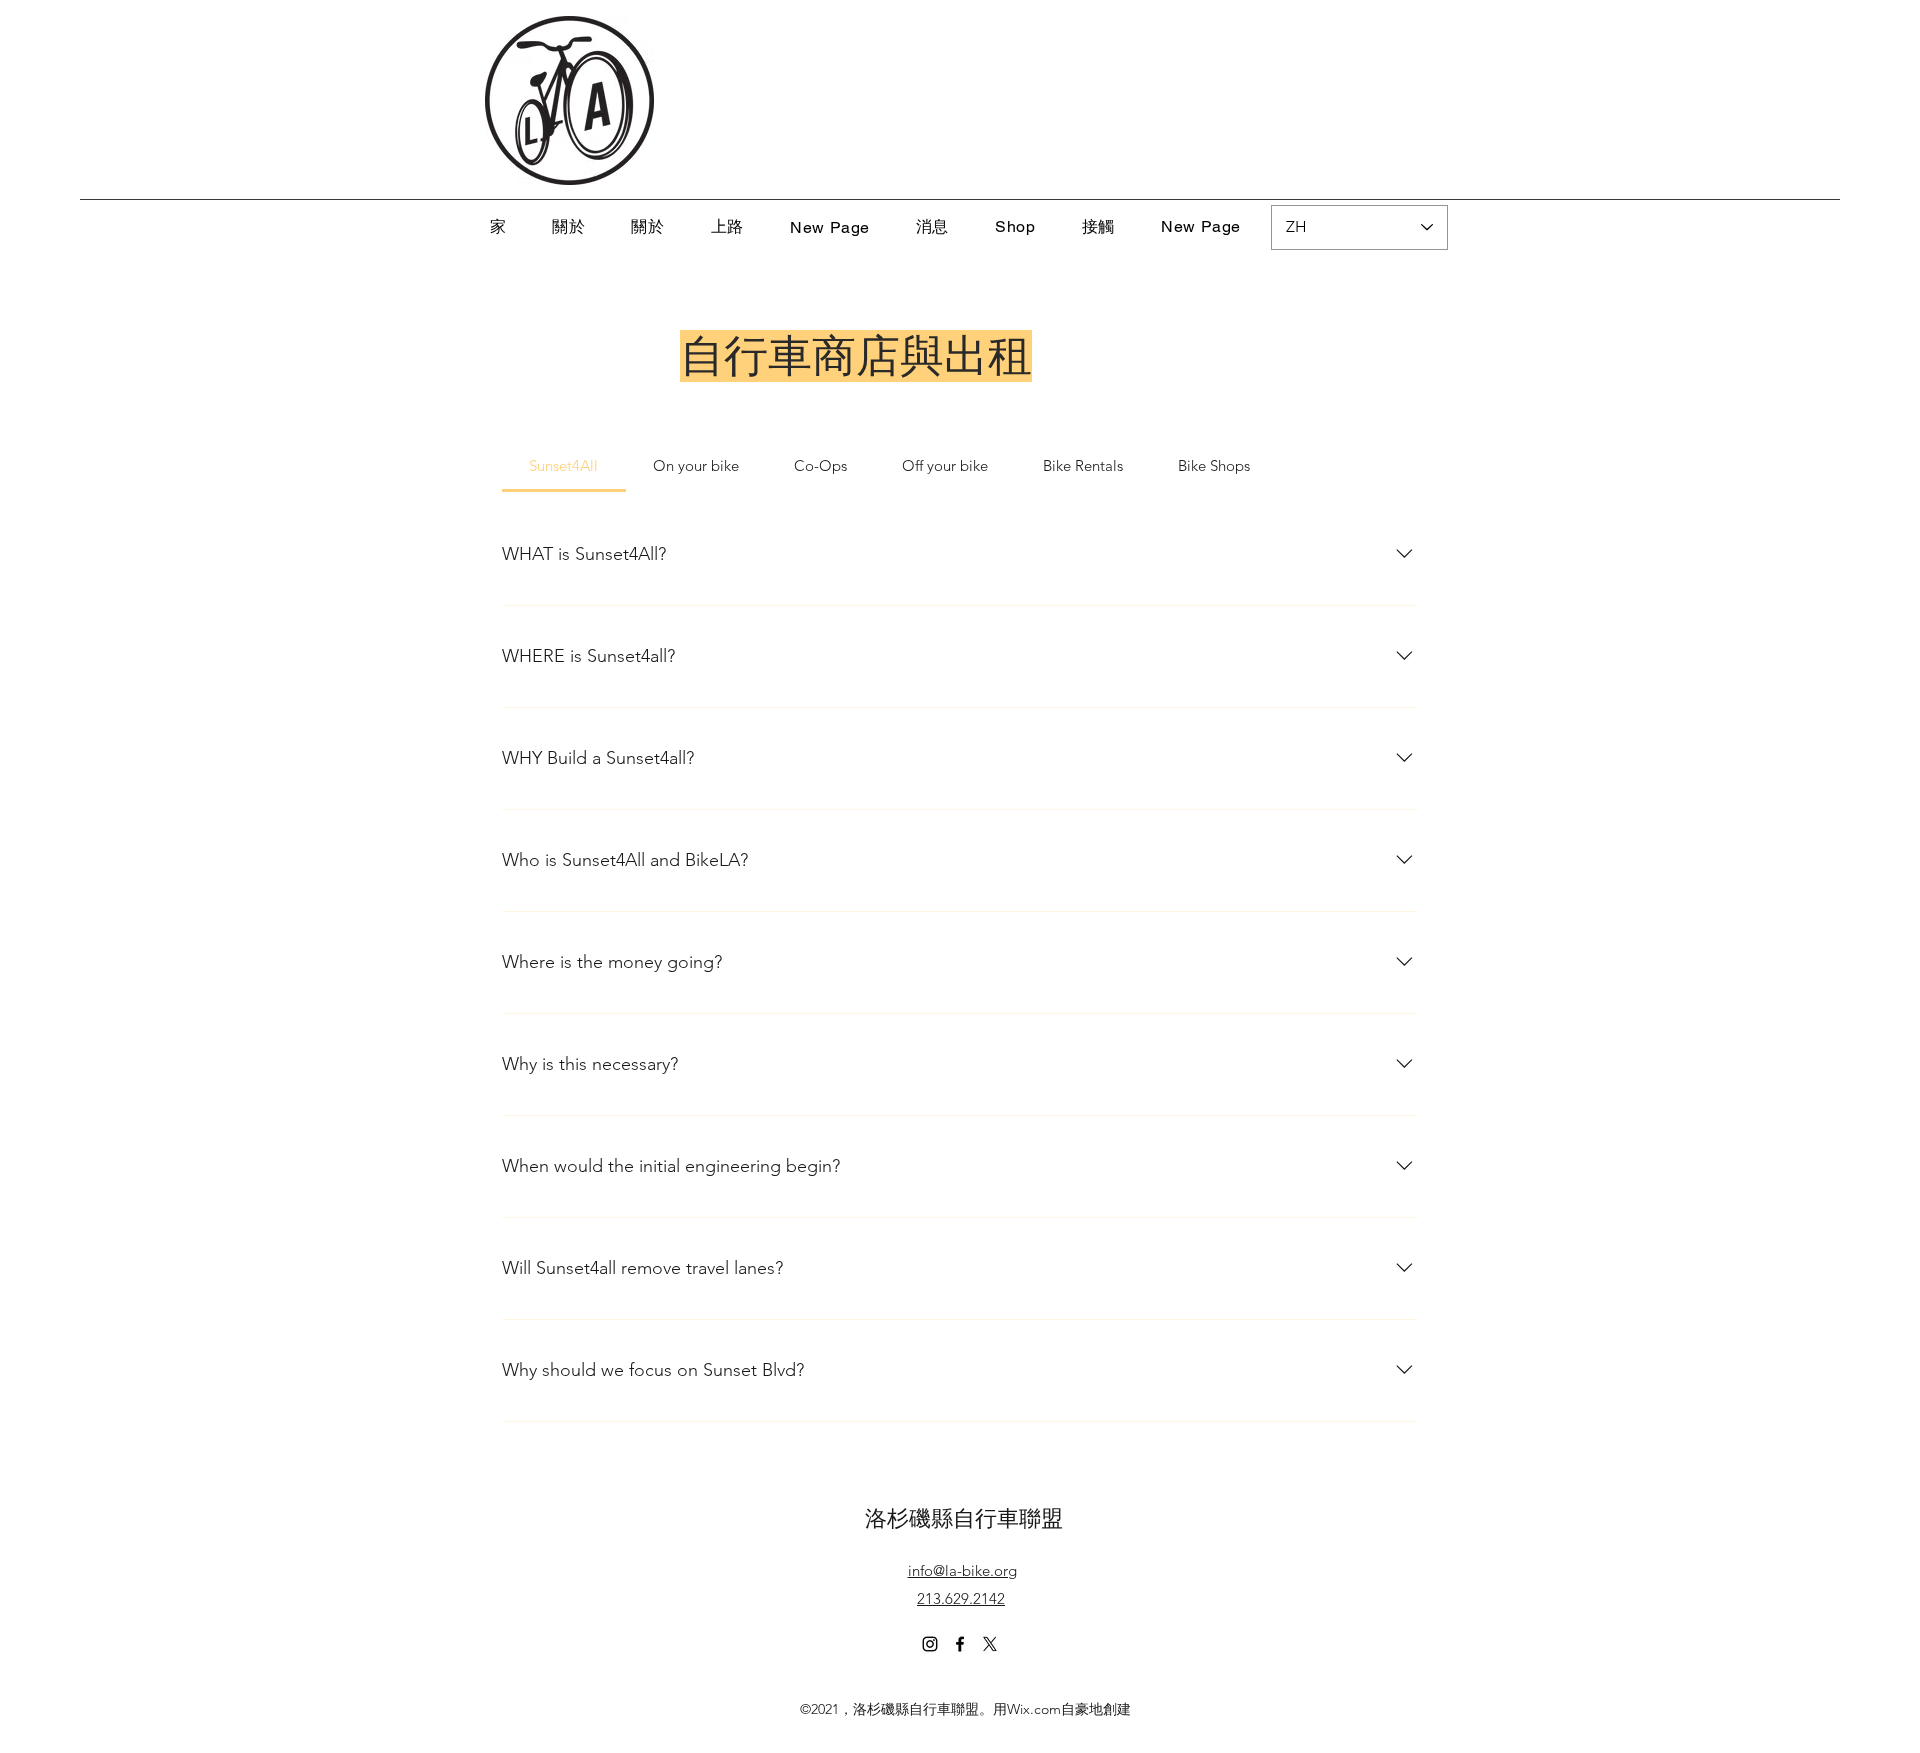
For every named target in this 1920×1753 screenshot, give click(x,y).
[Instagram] (930, 1644)
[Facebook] (960, 1644)
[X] (990, 1644)
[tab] (564, 466)
